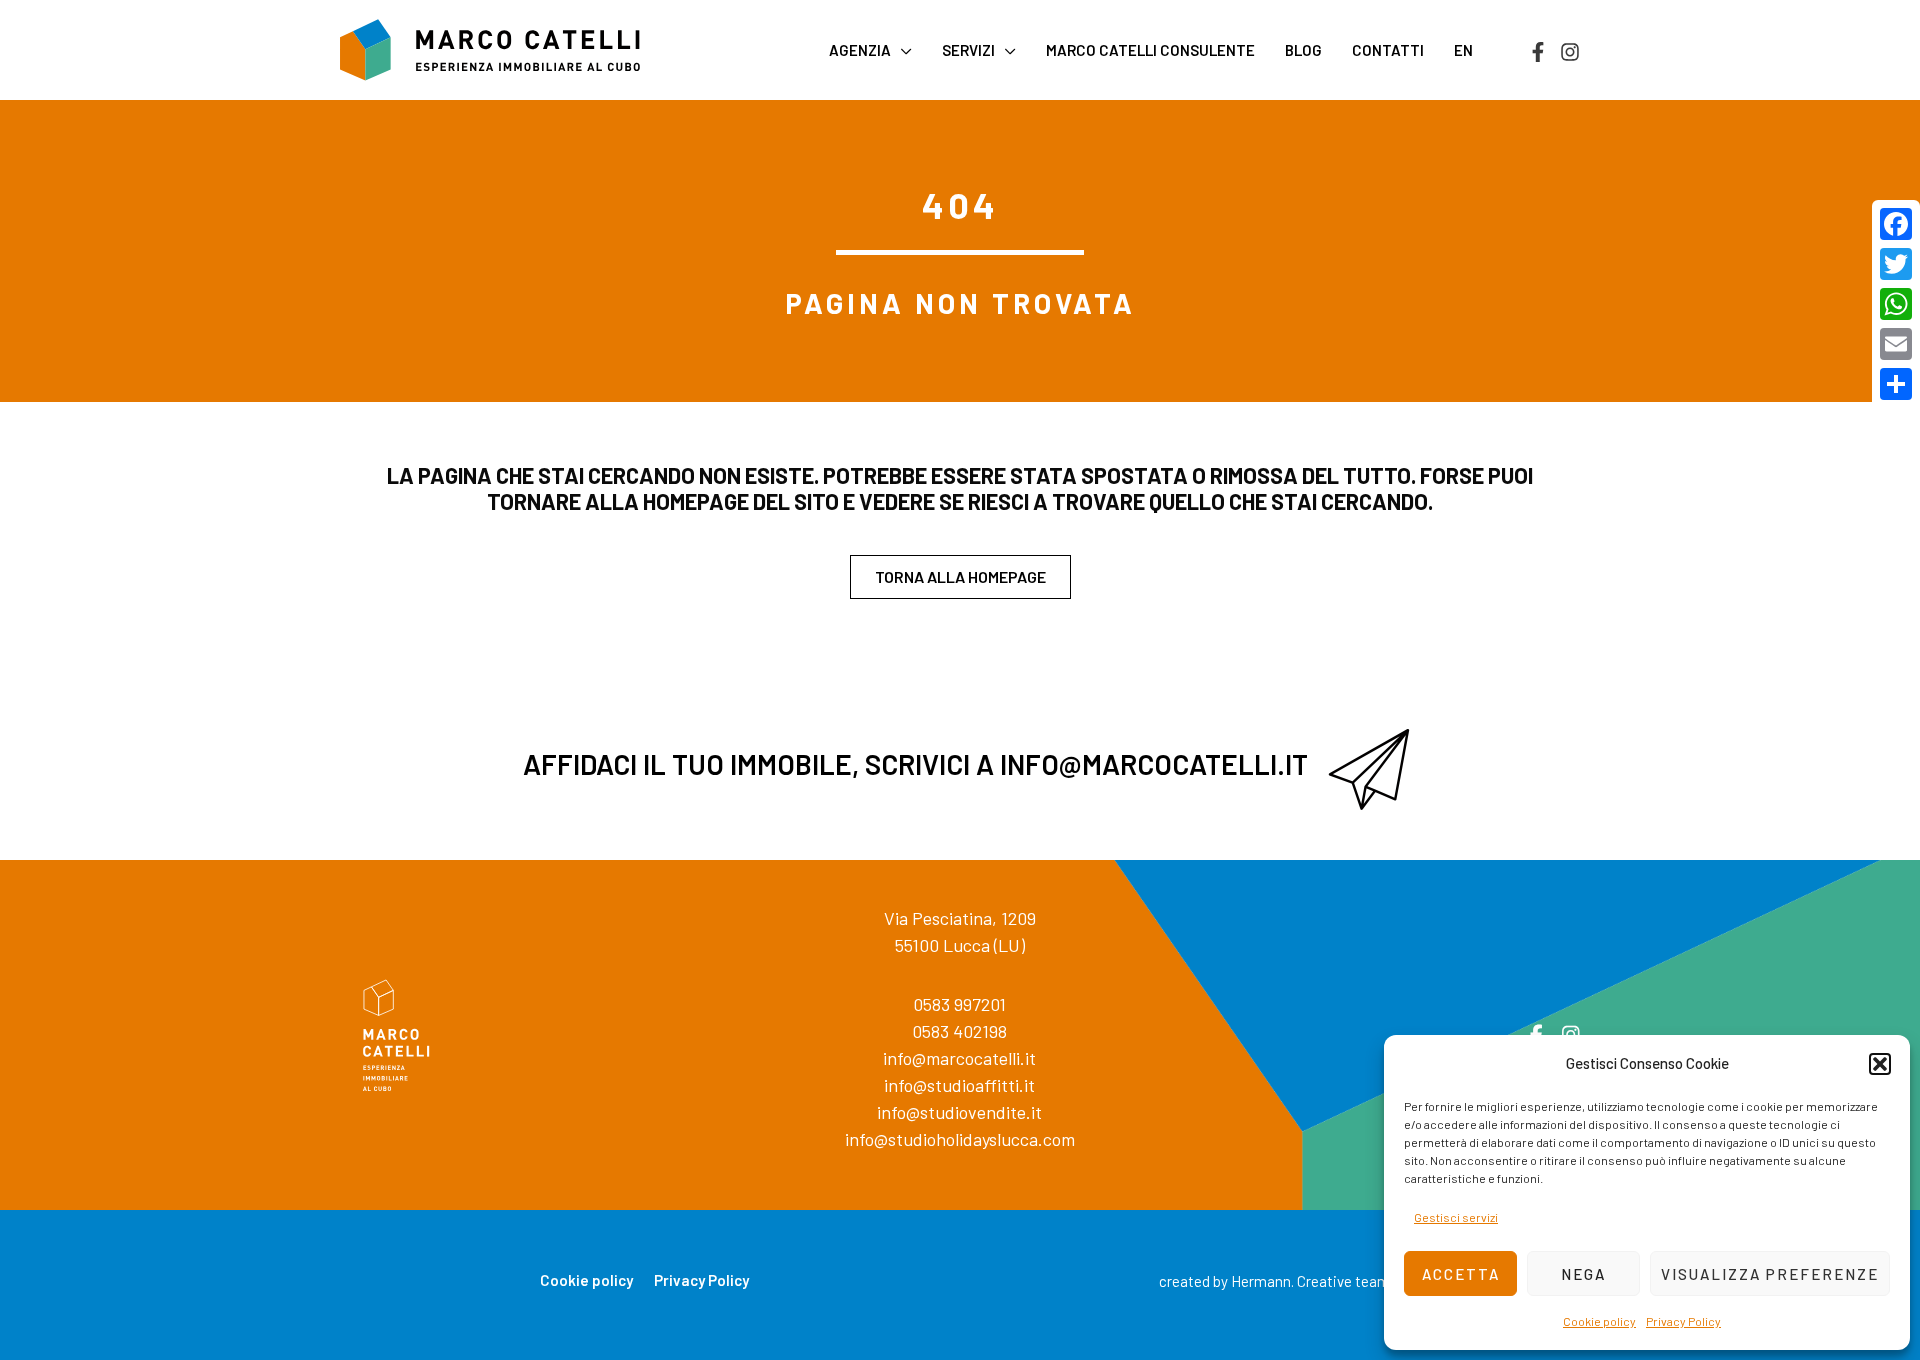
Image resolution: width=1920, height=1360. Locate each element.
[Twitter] (1896, 264)
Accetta (1461, 1274)
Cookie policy (1599, 1321)
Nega (1583, 1274)
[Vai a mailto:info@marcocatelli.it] (960, 769)
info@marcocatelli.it (959, 1058)
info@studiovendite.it (959, 1112)
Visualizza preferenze (1770, 1274)
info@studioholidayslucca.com (960, 1139)
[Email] (1896, 344)
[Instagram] (1570, 52)
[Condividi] (1896, 384)
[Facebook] (1538, 52)
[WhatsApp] (1896, 304)
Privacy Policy (1683, 1321)
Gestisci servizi (1456, 1217)
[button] (1880, 1064)
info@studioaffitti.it (959, 1085)
